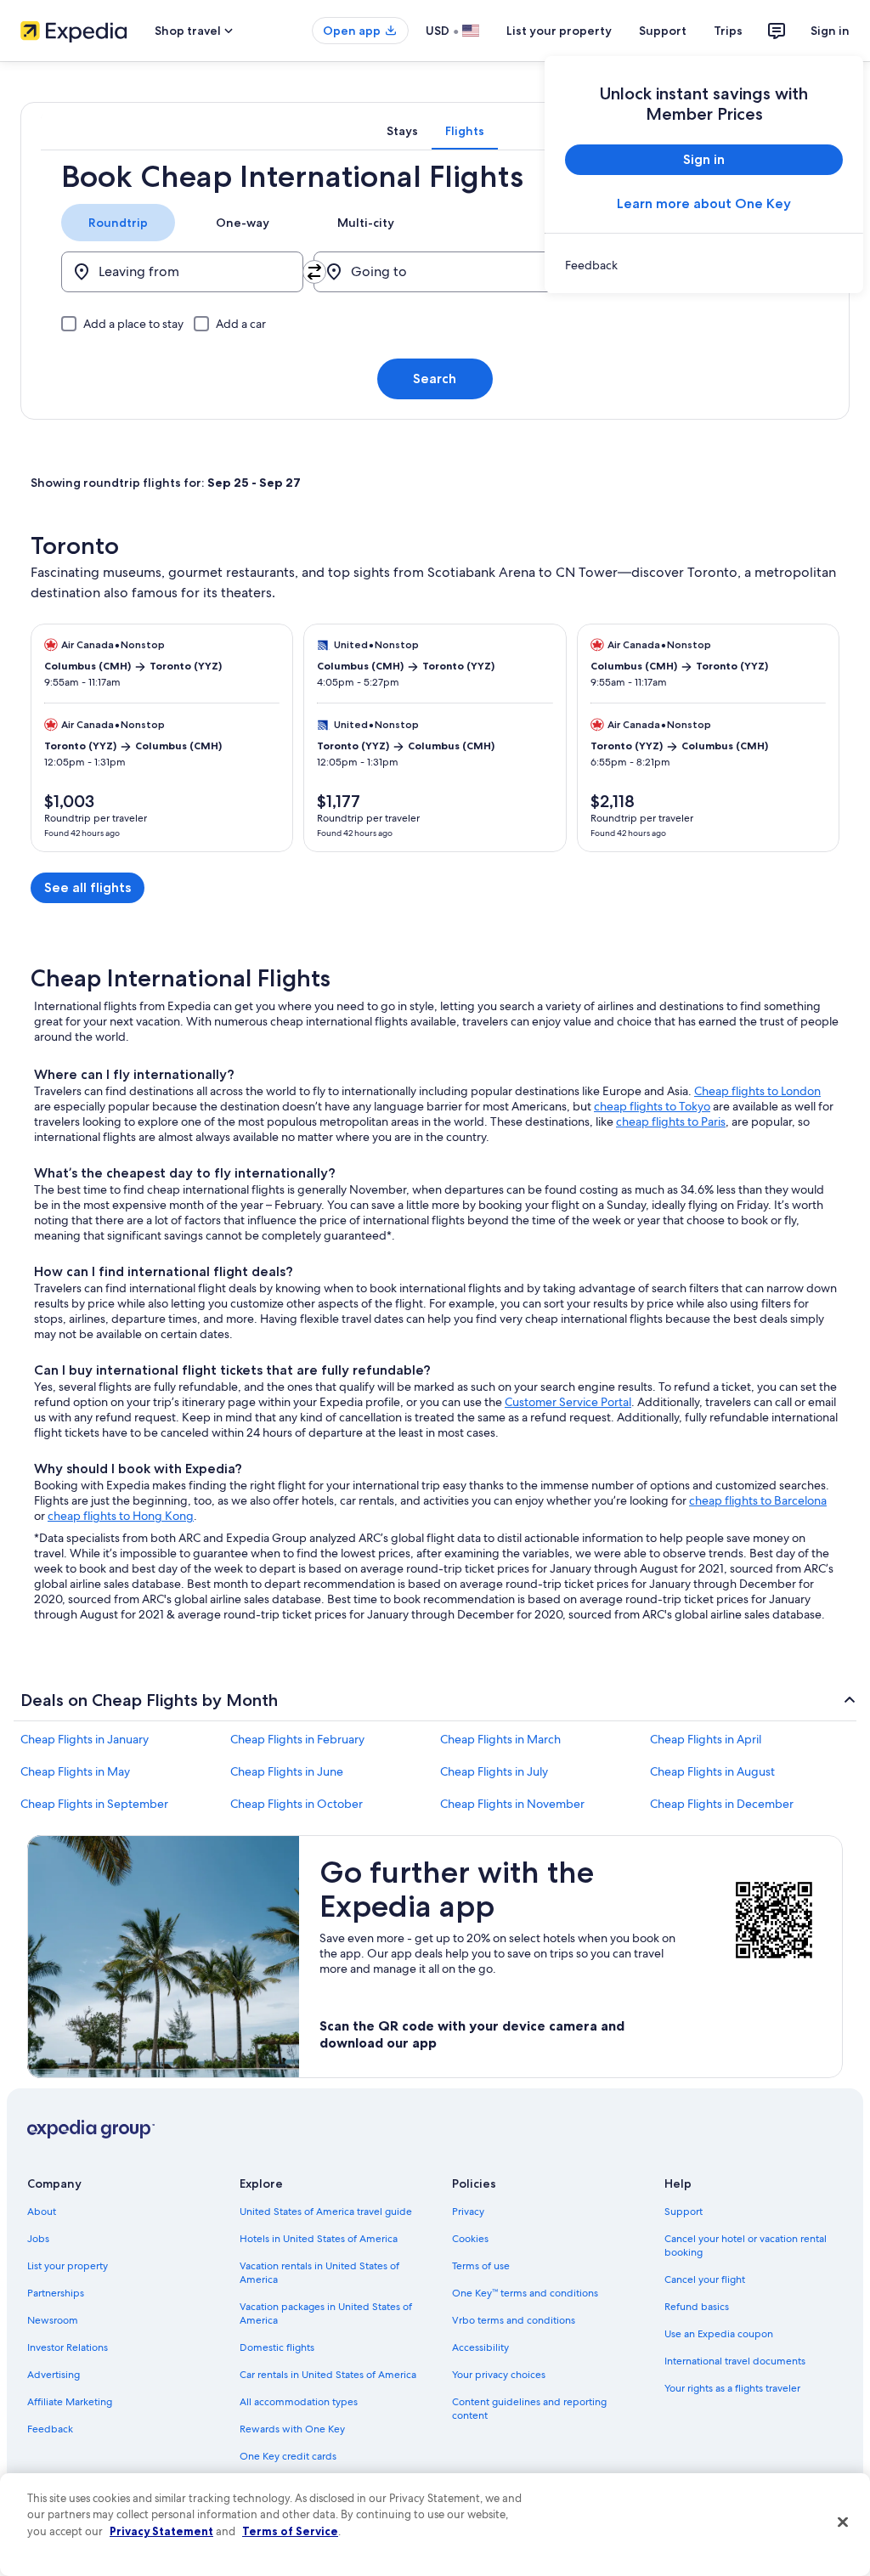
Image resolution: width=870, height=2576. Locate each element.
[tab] (402, 131)
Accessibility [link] (480, 2347)
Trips (728, 31)
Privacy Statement (161, 2531)
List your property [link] (68, 2266)
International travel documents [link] (735, 2361)
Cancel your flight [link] (705, 2279)
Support (663, 31)
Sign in (830, 31)
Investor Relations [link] (68, 2347)
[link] (704, 265)
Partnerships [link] (56, 2293)
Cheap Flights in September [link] (94, 1804)
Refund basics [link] (697, 2307)
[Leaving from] (182, 272)
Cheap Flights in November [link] (512, 1804)
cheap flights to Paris (671, 1121)
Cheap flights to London (757, 1091)
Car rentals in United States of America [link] (328, 2375)
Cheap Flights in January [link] (85, 1739)
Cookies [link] (470, 2239)
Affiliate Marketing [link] (70, 2402)
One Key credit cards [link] (288, 2456)
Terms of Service (290, 2531)
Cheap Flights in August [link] (712, 1771)
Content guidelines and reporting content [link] (529, 2409)
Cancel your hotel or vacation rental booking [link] (746, 2246)
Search (435, 378)
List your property (559, 31)
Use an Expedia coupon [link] (719, 2334)
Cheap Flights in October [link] (297, 1804)
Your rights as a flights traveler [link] (732, 2388)
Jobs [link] (38, 2239)
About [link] (42, 2212)
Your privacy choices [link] (499, 2375)
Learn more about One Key (704, 203)
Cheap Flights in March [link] (500, 1739)
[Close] (843, 2522)
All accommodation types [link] (299, 2402)
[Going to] (435, 272)
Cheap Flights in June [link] (287, 1771)
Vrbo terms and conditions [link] (514, 2320)
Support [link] (684, 2212)
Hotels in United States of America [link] (319, 2239)
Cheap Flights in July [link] (494, 1771)
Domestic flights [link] (277, 2347)
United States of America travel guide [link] (326, 2212)
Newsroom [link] (53, 2320)
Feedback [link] (50, 2429)
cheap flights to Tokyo (652, 1106)
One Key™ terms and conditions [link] (525, 2293)
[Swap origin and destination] (314, 272)
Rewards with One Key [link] (292, 2429)
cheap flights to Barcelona (758, 1500)
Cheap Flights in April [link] (706, 1739)
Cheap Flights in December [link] (722, 1804)
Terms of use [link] (481, 2266)
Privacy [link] (468, 2212)
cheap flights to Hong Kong (121, 1516)
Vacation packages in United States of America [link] (326, 2313)
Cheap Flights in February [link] (297, 1739)
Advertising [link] (54, 2375)
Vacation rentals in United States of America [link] (319, 2273)
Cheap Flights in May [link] (75, 1771)
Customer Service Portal (568, 1402)
